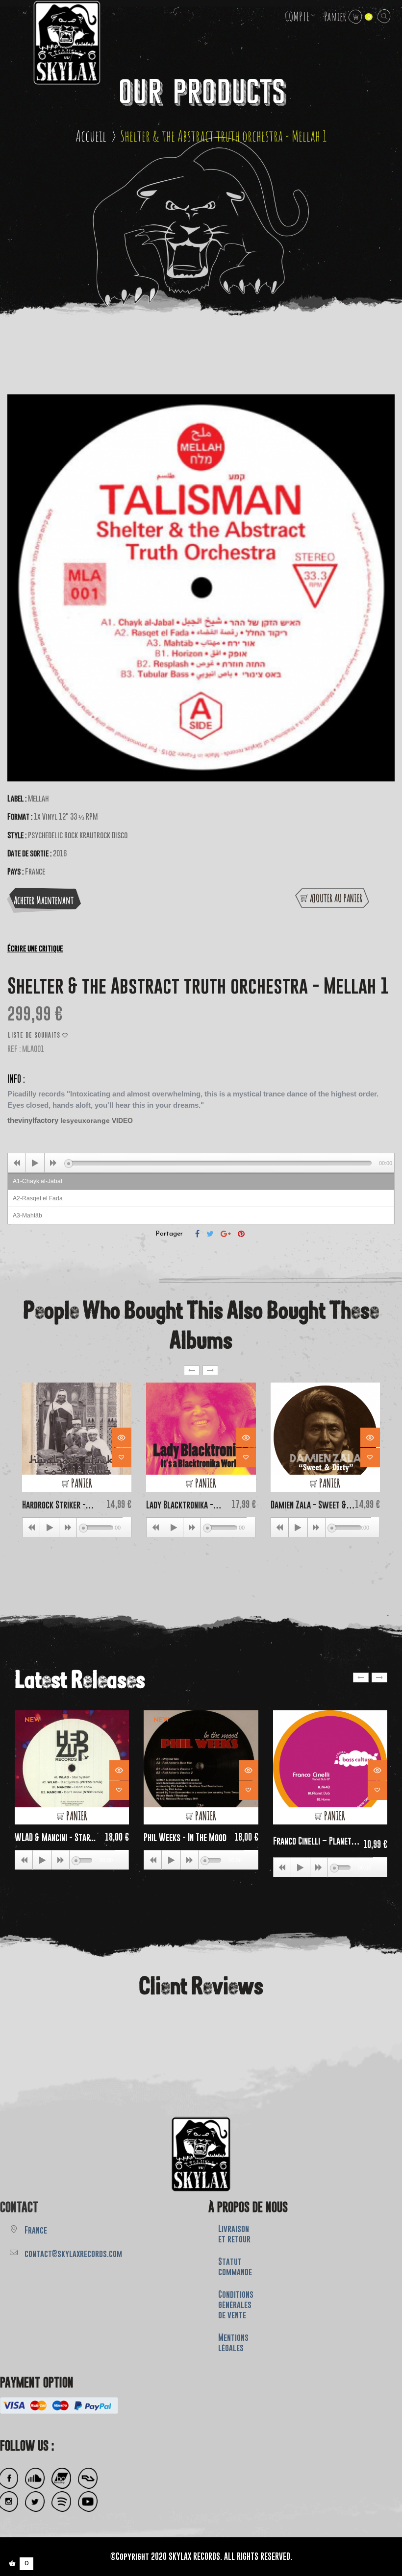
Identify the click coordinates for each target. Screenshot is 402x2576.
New (32, 1720)
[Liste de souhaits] (122, 1458)
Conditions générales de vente (236, 2305)
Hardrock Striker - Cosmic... (54, 1505)
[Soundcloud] (35, 2478)
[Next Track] (53, 1163)
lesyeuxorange (85, 1120)
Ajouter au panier (336, 898)
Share (197, 1234)
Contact (19, 2207)
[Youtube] (88, 2502)
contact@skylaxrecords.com (73, 2254)
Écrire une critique (35, 948)
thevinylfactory (33, 1120)
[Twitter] (35, 2502)
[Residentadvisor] (88, 2478)
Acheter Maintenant (44, 900)
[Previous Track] (17, 1163)
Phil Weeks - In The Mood (185, 1837)
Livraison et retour (234, 2234)
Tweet (210, 1234)
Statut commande (235, 2267)
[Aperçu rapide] (122, 1437)
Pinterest (241, 1234)
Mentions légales (233, 2343)
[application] (201, 1163)
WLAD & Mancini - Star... (55, 1837)
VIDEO (123, 1120)
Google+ (226, 1234)
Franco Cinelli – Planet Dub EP (312, 1841)
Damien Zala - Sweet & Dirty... (309, 1505)
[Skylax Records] (201, 2154)
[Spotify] (61, 2502)
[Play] (35, 1163)
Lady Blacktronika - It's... (180, 1505)
